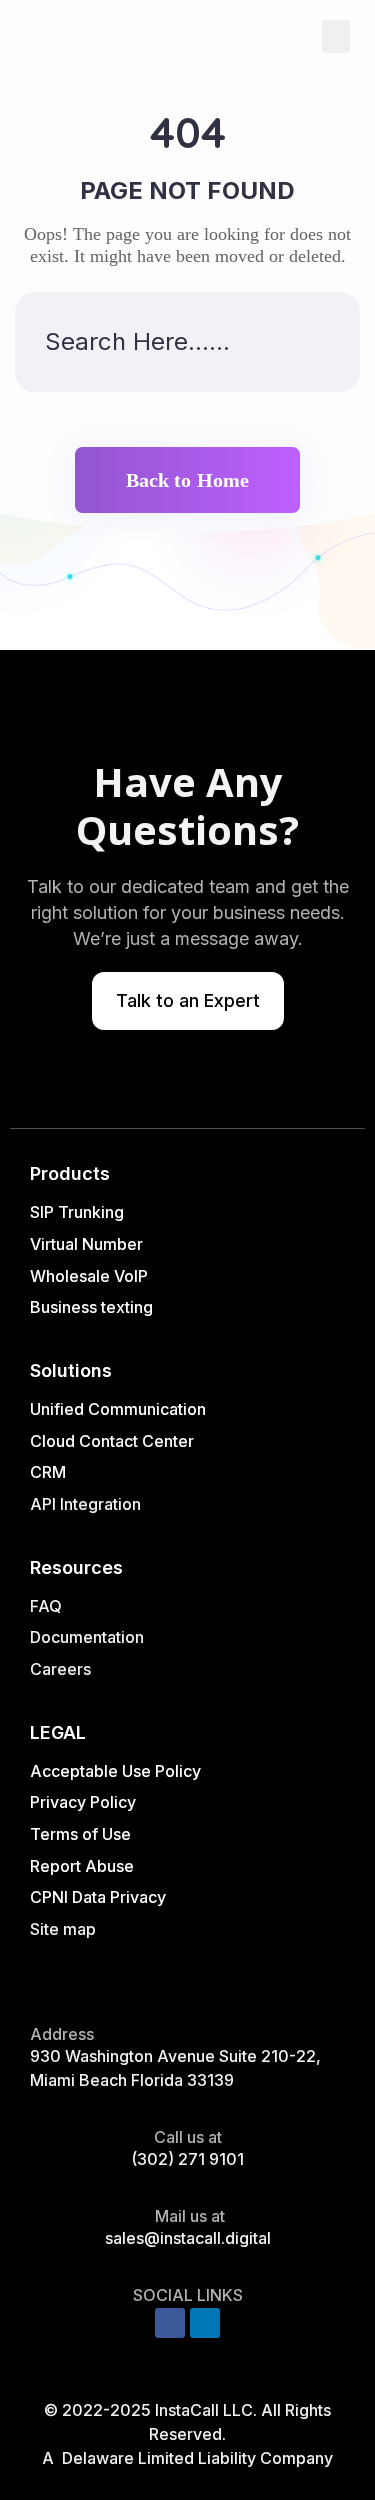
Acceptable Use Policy (115, 1771)
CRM (50, 1472)
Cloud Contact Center (112, 1441)
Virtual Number (86, 1244)
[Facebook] (170, 2323)
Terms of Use (80, 1834)
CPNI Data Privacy (98, 1897)
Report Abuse (82, 1866)
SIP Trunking (77, 1212)
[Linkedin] (205, 2323)
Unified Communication (118, 1409)
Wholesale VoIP (89, 1276)
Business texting (91, 1307)
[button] (336, 36)
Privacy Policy (83, 1802)
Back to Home (187, 480)
